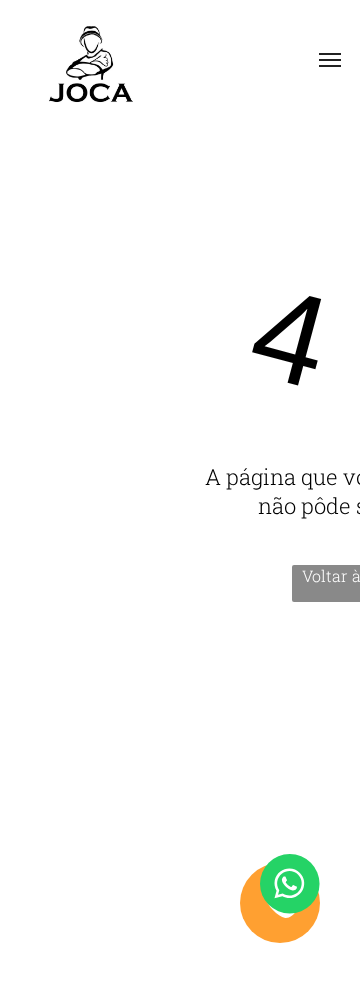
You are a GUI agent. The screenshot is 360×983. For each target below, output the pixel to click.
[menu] (330, 60)
